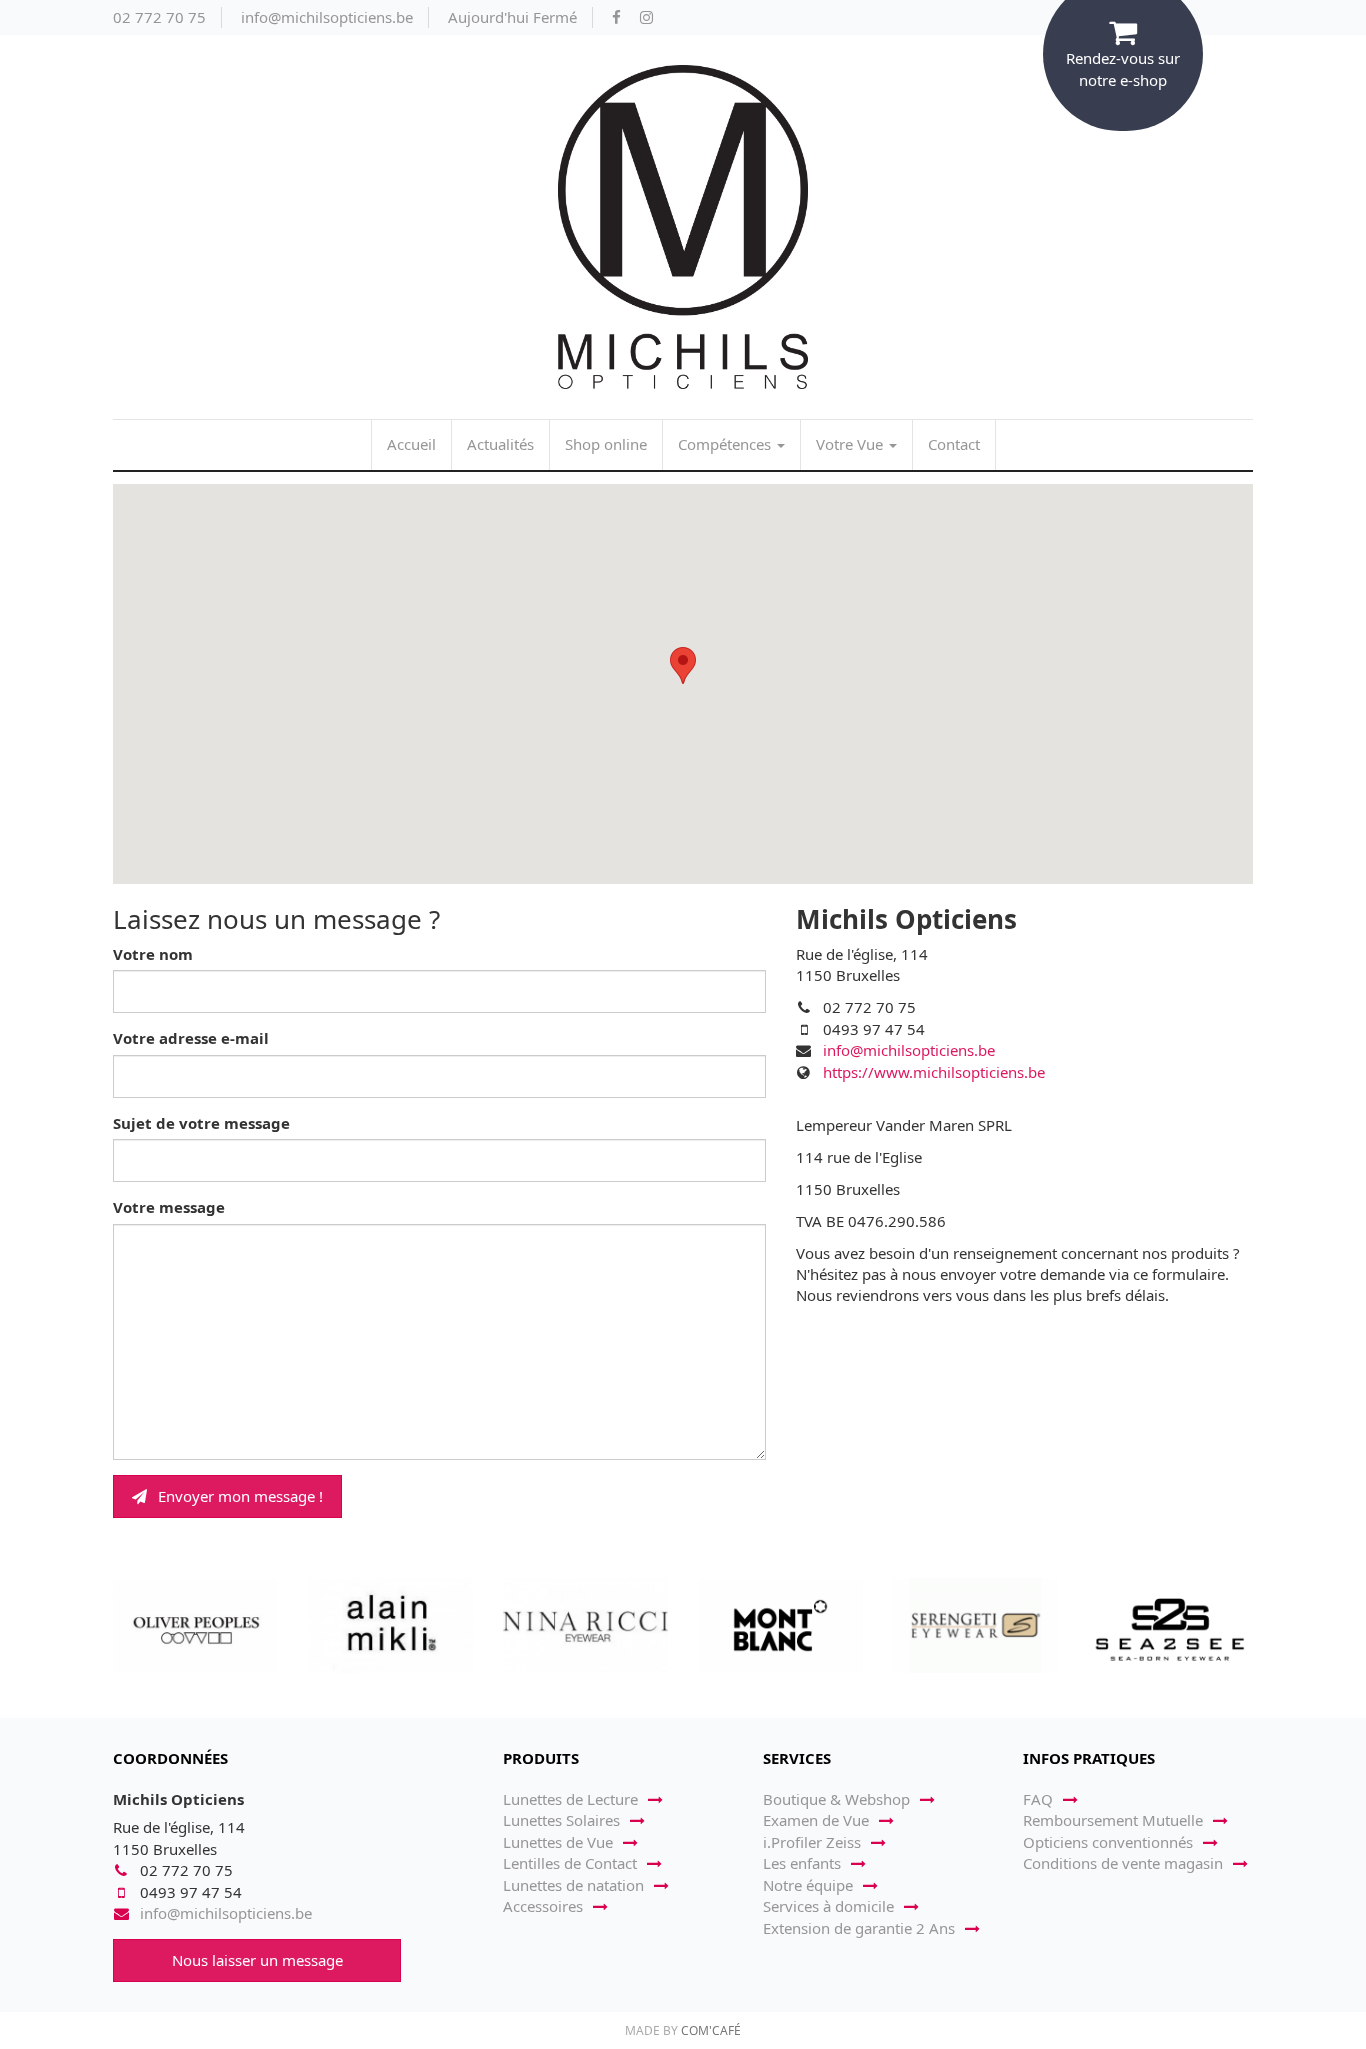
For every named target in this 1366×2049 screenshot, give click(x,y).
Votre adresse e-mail (191, 1038)
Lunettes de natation (573, 1885)
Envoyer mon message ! (238, 1496)
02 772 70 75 (159, 17)
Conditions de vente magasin (1123, 1863)
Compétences (726, 444)
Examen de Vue (816, 1820)
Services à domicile (828, 1906)
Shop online (606, 444)
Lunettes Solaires (561, 1820)
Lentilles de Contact (570, 1863)
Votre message (169, 1207)
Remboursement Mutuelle (1113, 1820)
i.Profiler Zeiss (812, 1842)
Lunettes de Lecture (570, 1799)
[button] (683, 665)
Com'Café (711, 2030)
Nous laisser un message (257, 1960)
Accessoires (543, 1906)
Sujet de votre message (201, 1123)
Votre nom (153, 954)
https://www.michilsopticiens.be (934, 1072)
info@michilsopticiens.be (327, 17)
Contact (954, 444)
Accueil (411, 444)
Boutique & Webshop (836, 1799)
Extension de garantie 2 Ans (859, 1928)
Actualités (500, 444)
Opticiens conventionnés (1108, 1842)
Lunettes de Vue (558, 1842)
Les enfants (802, 1863)
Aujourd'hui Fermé (512, 17)
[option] (195, 1625)
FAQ (1038, 1799)
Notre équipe (808, 1885)
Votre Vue (851, 444)
